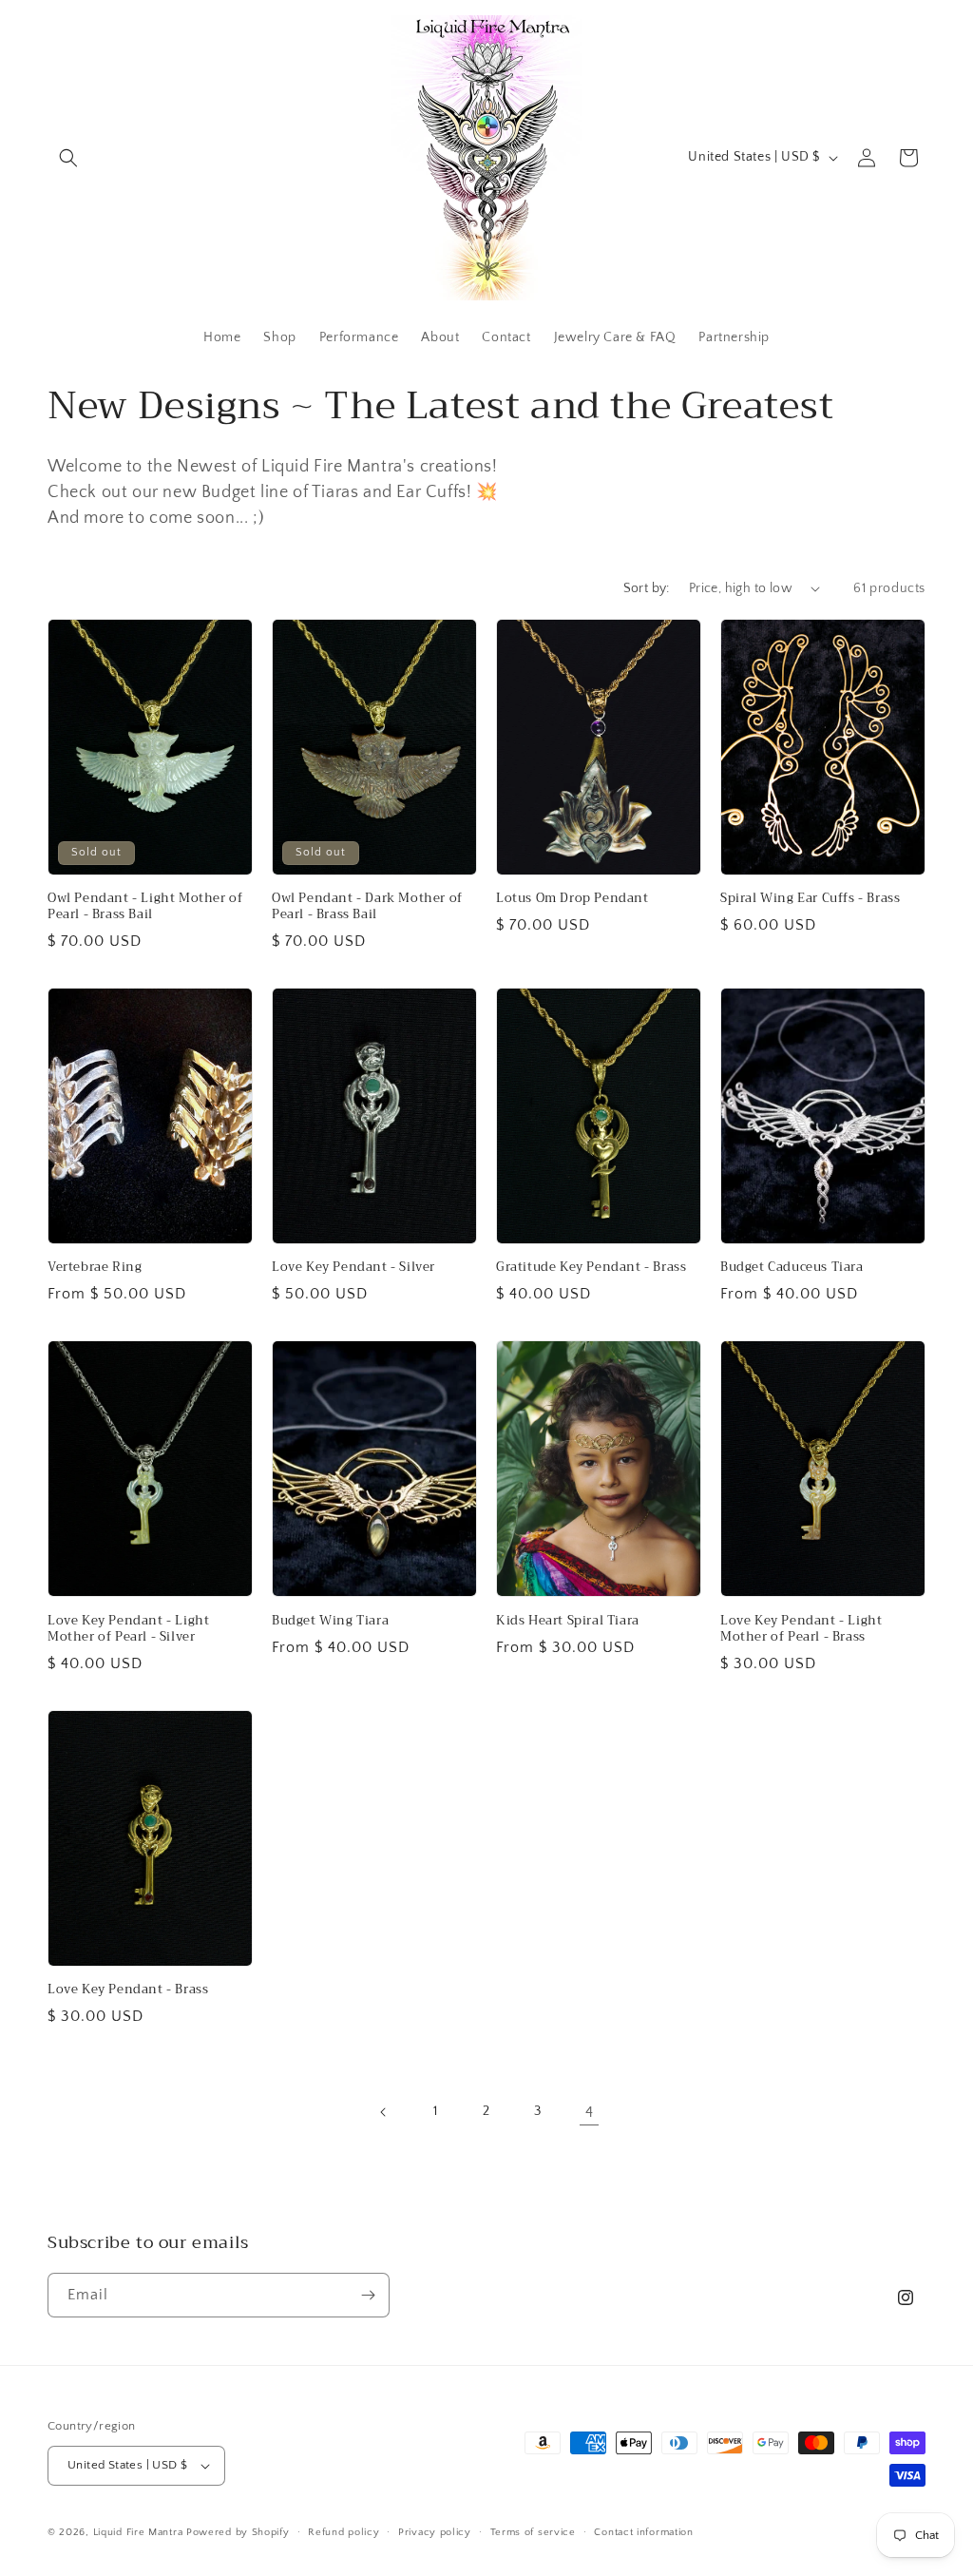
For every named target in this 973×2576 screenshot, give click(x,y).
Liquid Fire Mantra (138, 2532)
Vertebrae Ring (95, 1268)
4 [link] (590, 2112)
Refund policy (343, 2532)
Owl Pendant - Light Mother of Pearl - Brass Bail (145, 907)
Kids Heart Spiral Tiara (568, 1621)
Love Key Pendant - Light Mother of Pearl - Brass (801, 1629)
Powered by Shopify (238, 2532)
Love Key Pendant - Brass (128, 1990)
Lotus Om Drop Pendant (572, 899)
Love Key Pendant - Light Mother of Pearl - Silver (128, 1629)
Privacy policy (435, 2532)
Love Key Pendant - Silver (353, 1268)
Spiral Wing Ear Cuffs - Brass (810, 899)
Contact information (643, 2532)
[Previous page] (384, 2112)
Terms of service (533, 2532)
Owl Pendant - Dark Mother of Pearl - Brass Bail (367, 907)
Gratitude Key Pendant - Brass (591, 1268)
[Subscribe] (368, 2295)
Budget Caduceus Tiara (792, 1268)
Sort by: (647, 588)
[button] (68, 158)
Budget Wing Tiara (330, 1621)
